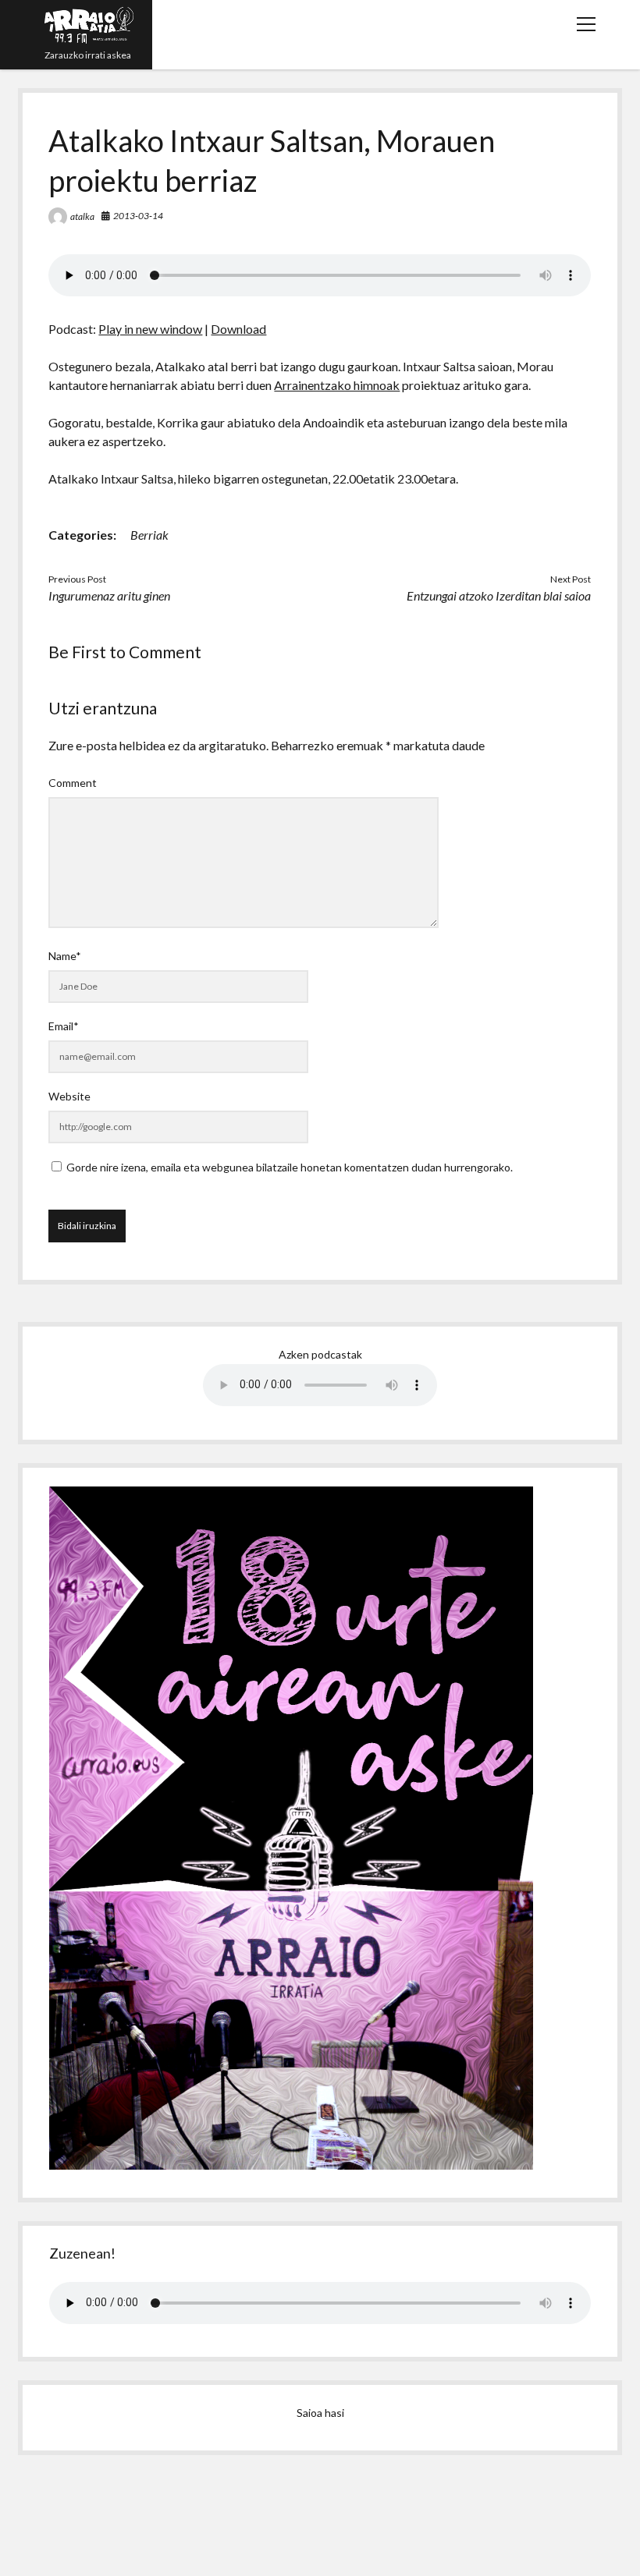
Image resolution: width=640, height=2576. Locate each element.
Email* (64, 1026)
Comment (73, 783)
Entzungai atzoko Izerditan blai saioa (499, 595)
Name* (65, 956)
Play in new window (150, 329)
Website (69, 1096)
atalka (82, 216)
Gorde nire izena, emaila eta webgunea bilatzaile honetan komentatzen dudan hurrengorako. (290, 1167)
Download (238, 329)
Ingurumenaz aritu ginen (109, 595)
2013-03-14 (138, 216)
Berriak (149, 535)
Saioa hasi (320, 2413)
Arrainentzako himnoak (337, 385)
